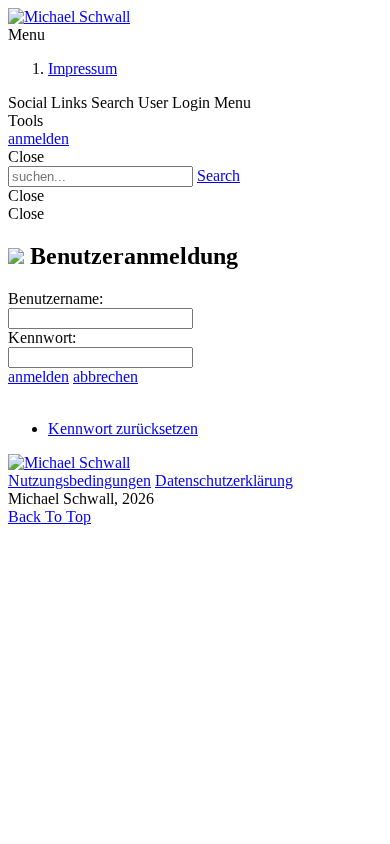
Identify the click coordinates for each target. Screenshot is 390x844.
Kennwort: (42, 337)
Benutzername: (55, 298)
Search (218, 175)
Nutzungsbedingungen (79, 480)
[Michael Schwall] (69, 16)
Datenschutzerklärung (224, 480)
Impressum (82, 68)
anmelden (38, 138)
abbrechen (105, 376)
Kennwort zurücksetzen (123, 428)
